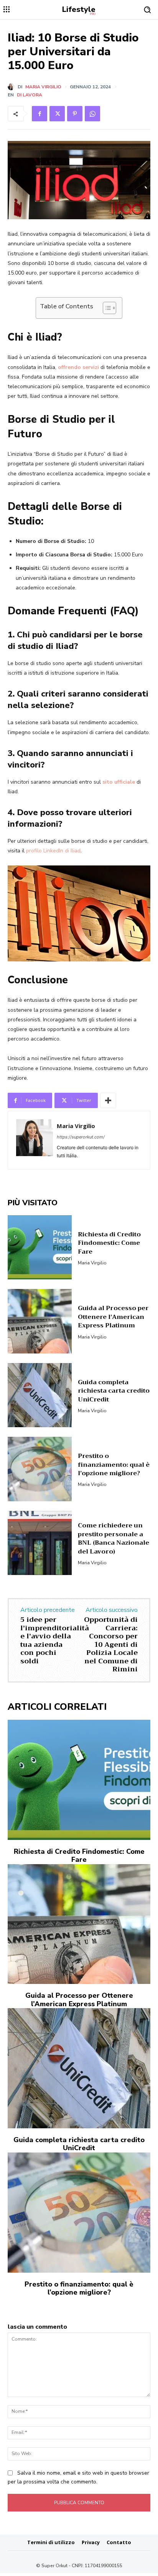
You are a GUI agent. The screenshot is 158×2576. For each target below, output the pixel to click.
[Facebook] (39, 114)
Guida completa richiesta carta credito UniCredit (114, 1391)
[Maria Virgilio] (13, 87)
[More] (108, 1100)
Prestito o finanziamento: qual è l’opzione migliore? (114, 1465)
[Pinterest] (75, 114)
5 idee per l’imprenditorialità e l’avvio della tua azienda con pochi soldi (55, 1640)
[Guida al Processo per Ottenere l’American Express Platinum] (40, 1321)
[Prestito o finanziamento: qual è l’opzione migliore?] (40, 1469)
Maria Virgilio (43, 87)
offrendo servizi (78, 367)
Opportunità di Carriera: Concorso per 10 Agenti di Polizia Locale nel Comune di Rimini (111, 1645)
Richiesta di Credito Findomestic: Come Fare (109, 1243)
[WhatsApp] (92, 114)
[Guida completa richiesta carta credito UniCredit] (40, 1395)
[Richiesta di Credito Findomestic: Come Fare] (40, 1247)
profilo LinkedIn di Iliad (53, 851)
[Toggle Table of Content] (106, 308)
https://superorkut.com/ (81, 1137)
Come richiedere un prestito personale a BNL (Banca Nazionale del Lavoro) (114, 1538)
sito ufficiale (119, 782)
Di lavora (30, 95)
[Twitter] (57, 114)
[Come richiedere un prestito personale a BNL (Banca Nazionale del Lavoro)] (40, 1543)
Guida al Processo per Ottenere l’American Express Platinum (113, 1317)
